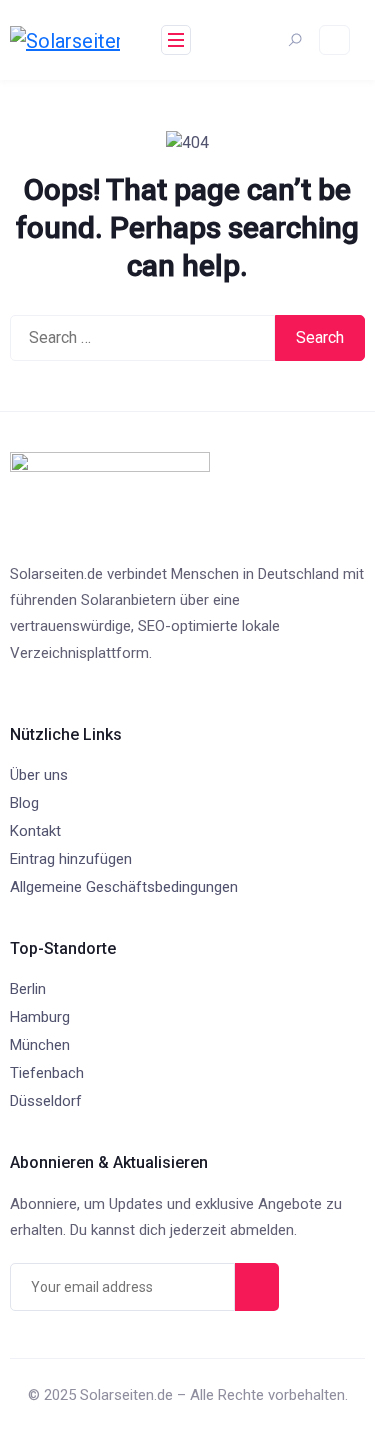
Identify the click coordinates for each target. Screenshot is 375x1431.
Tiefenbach (47, 1073)
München (40, 1045)
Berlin (28, 989)
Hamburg (40, 1017)
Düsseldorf (46, 1101)
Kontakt (35, 831)
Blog (24, 803)
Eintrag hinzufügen (71, 859)
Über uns (39, 775)
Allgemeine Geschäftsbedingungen (124, 887)
